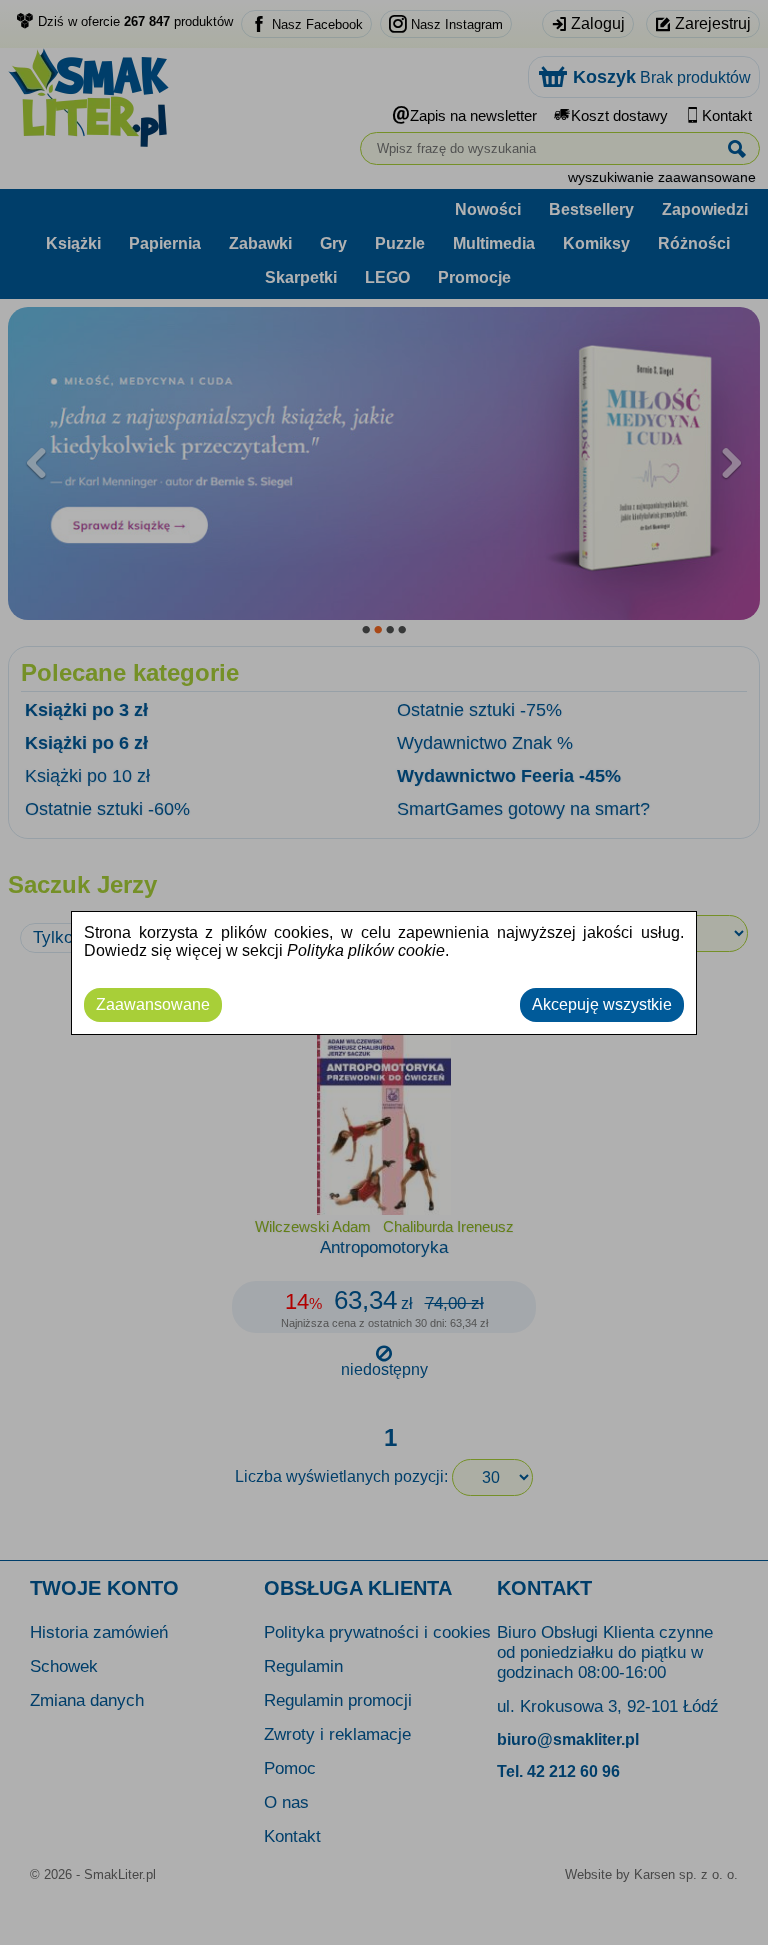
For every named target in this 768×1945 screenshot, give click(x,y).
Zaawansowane (153, 1004)
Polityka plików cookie (366, 950)
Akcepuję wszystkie (602, 1004)
